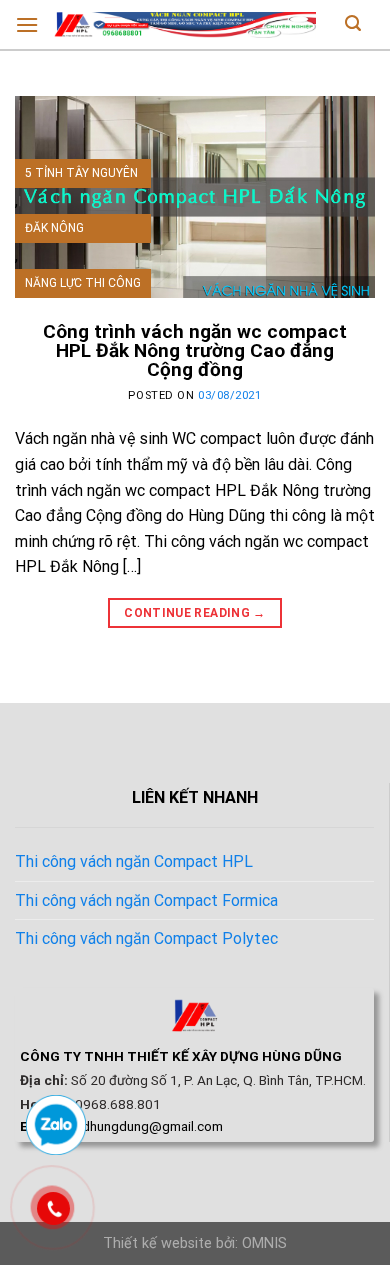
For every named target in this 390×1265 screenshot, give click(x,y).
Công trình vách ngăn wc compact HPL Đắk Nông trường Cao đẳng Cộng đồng (195, 350)
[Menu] (27, 24)
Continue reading (195, 613)
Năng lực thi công (83, 283)
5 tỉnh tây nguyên (81, 173)
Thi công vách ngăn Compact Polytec (146, 938)
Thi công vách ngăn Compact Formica (146, 900)
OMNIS (264, 1243)
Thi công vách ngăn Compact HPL (134, 861)
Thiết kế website (157, 1243)
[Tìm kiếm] (353, 25)
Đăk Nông (54, 228)
